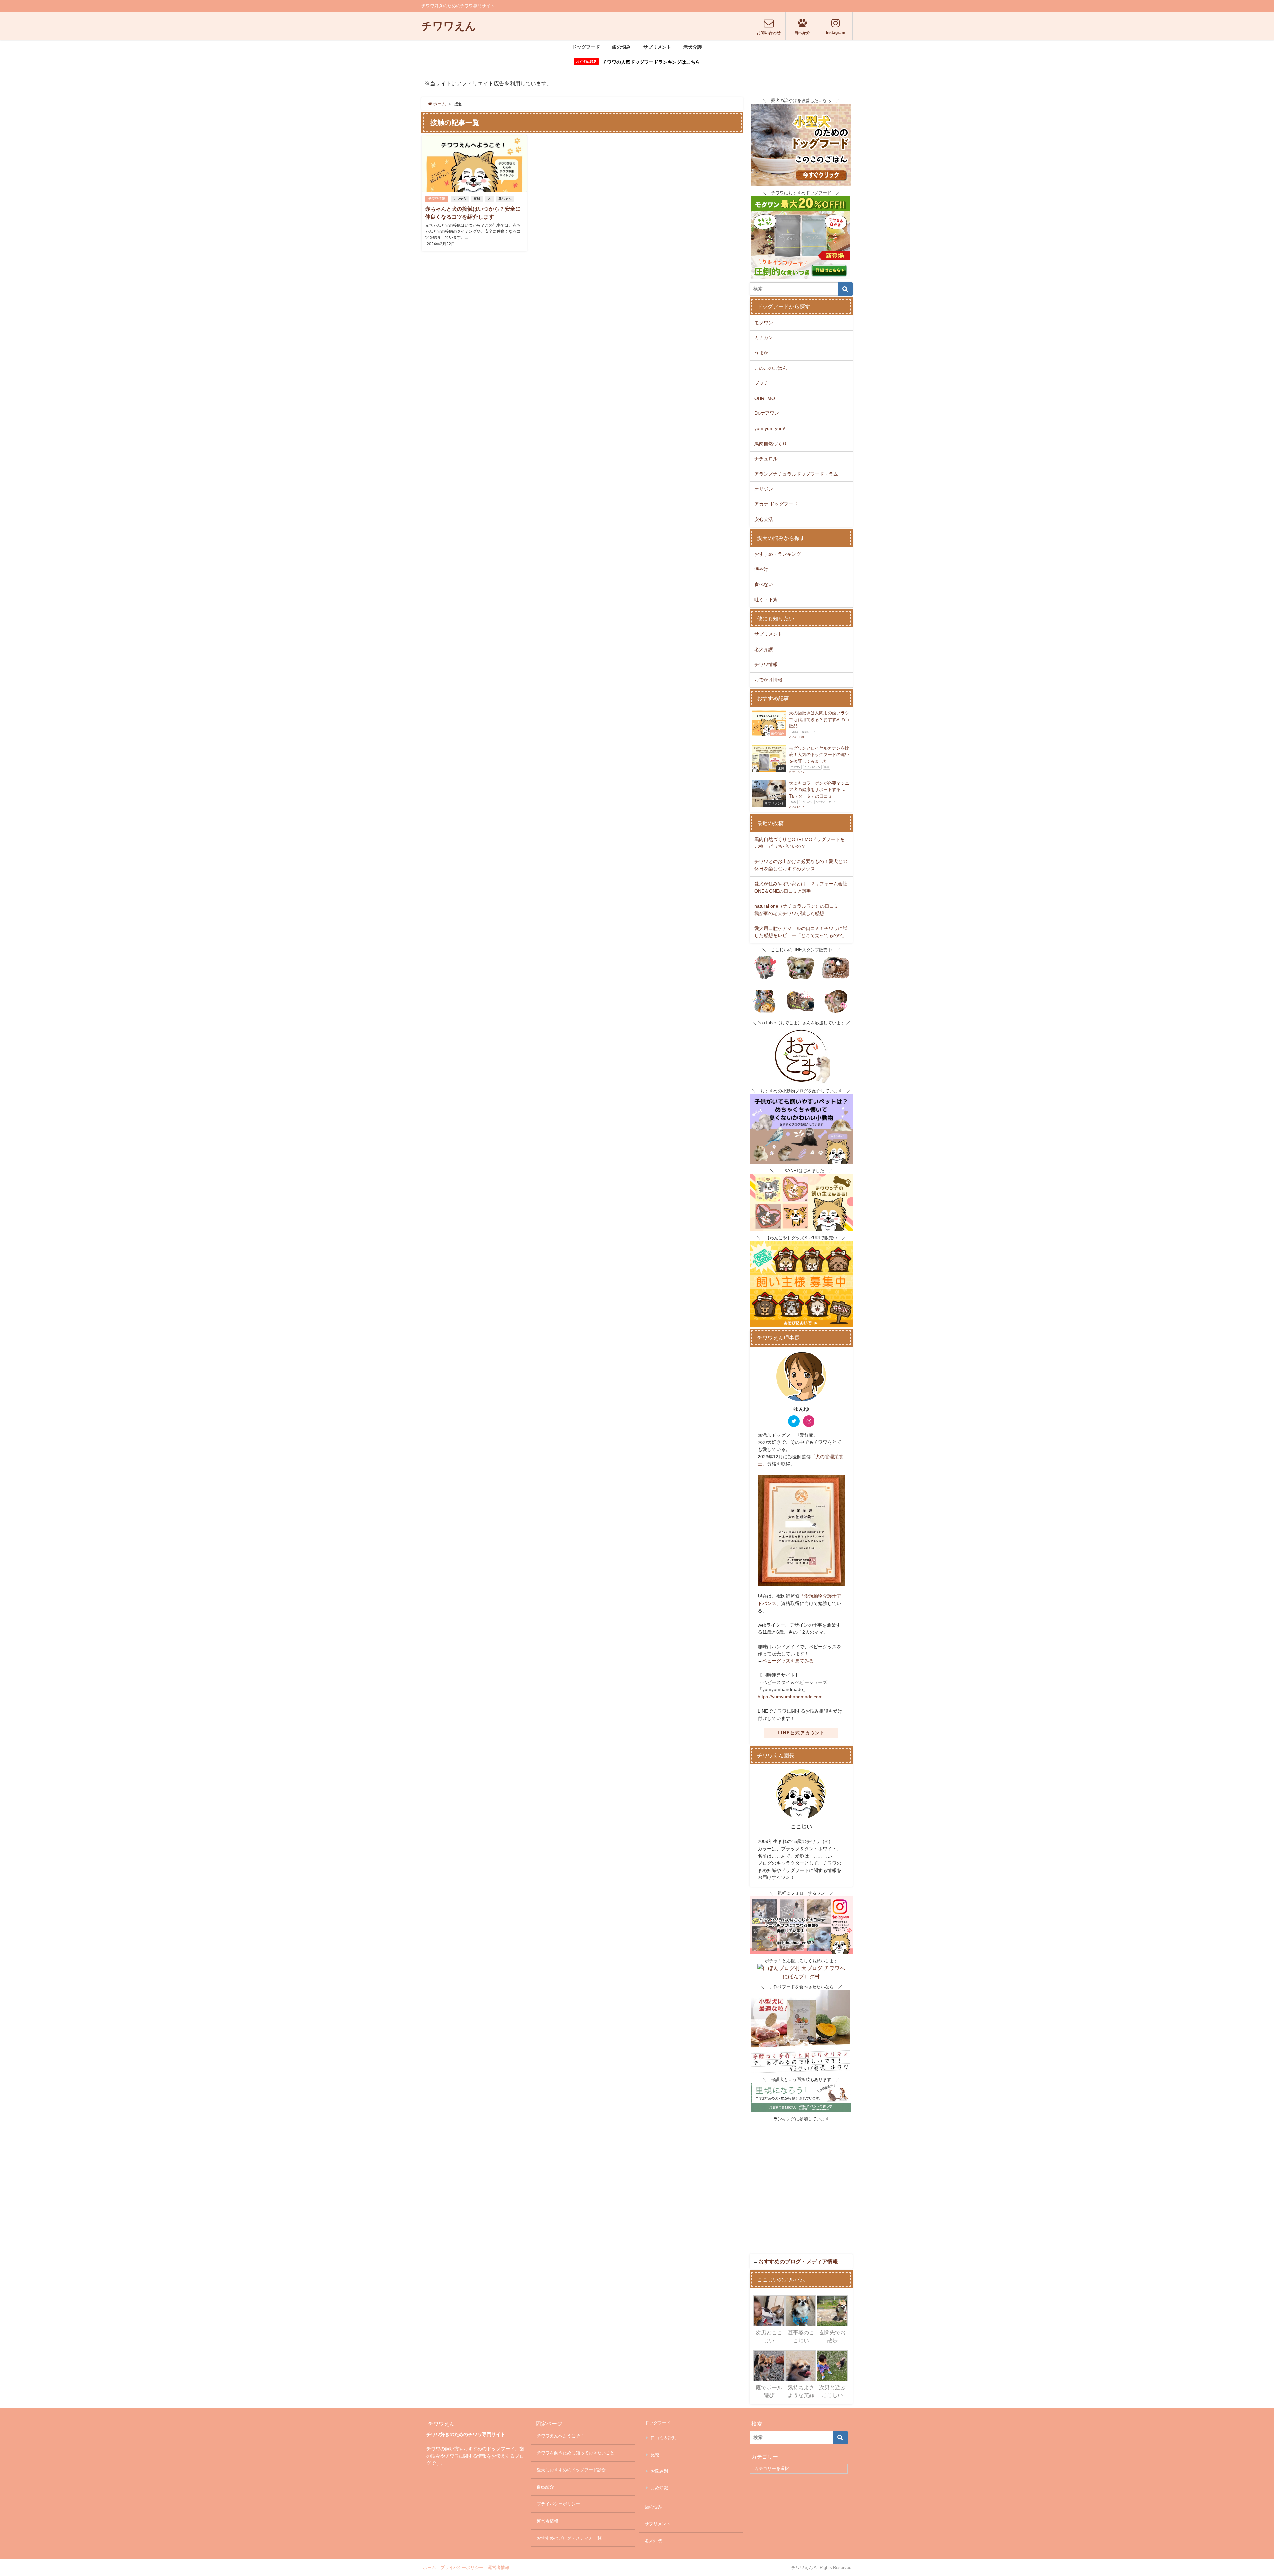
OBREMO (765, 398)
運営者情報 (548, 2521)
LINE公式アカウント (801, 1733)
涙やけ (761, 569)
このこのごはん (771, 368)
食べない (764, 584)
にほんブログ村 (801, 1976)
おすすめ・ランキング (778, 554)
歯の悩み (621, 47)
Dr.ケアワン (767, 413)
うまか (761, 353)
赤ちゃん (505, 199)
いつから (460, 199)
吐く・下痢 (766, 600)
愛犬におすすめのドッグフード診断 (571, 2470)
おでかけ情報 (768, 680)
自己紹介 (545, 2487)
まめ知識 (659, 2488)
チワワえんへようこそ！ (561, 2436)
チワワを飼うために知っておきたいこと (576, 2453)
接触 (477, 199)
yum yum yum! (770, 428)
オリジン (764, 489)
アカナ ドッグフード (776, 504)
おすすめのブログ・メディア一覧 (569, 2538)
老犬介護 (693, 47)
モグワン (764, 323)
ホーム (429, 2568)
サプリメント (657, 47)
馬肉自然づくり (771, 444)
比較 (655, 2455)
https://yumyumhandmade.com (790, 1697)
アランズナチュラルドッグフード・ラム (796, 474)
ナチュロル (766, 459)
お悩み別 (659, 2471)
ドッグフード (586, 47)
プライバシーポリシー (558, 2504)
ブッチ (761, 383)
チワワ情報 (437, 199)
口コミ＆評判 (664, 2438)
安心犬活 (764, 519)
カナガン (764, 337)
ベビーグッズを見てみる (788, 1661)
